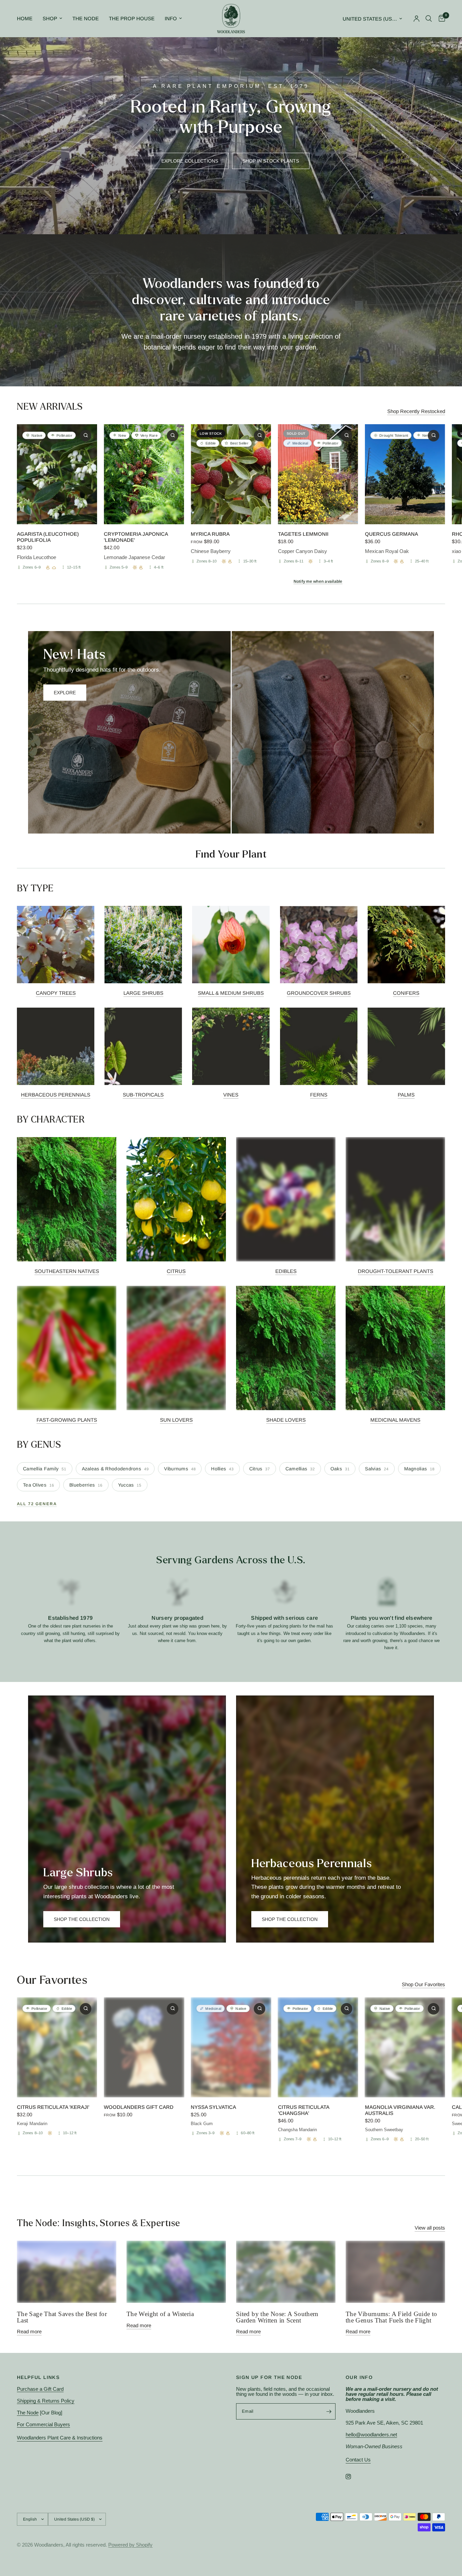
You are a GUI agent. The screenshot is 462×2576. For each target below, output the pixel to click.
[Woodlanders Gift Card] (144, 2047)
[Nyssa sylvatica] (231, 2047)
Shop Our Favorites (423, 1984)
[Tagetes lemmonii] (318, 474)
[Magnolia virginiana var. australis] (405, 2047)
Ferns (319, 1095)
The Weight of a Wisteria (160, 2314)
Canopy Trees (56, 993)
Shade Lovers (286, 1420)
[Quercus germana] (405, 474)
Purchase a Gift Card (40, 2389)
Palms (406, 1095)
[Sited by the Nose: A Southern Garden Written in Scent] (286, 2272)
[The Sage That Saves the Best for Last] (67, 2272)
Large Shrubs (143, 993)
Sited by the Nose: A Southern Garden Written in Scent (277, 2317)
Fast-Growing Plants (67, 1420)
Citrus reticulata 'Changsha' (304, 2110)
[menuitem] (27, 19)
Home (25, 18)
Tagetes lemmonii (303, 534)
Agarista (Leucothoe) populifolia (48, 537)
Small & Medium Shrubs (231, 993)
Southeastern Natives (67, 1271)
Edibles (286, 1271)
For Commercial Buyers (43, 2424)
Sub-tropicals (143, 1095)
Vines (231, 1095)
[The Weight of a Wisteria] (176, 2272)
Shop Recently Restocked (416, 411)
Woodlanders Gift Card (139, 2107)
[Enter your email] (329, 2411)
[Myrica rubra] (231, 474)
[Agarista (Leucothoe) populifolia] (57, 474)
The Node (86, 18)
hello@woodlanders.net (371, 2435)
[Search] (429, 19)
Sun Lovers (176, 1420)
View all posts (430, 2228)
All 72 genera (37, 1504)
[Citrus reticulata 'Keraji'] (57, 2047)
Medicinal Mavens (395, 1420)
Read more (29, 2331)
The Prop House (132, 18)
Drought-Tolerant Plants (396, 1271)
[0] (440, 19)
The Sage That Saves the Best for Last (62, 2317)
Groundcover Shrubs (319, 993)
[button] (190, 161)
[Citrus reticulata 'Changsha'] (318, 2047)
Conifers (406, 993)
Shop (50, 18)
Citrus (176, 1271)
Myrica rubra (210, 534)
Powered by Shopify (130, 2545)
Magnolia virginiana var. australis (400, 2110)
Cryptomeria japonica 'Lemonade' (136, 537)
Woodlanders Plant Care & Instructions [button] (60, 2438)
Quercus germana (391, 534)
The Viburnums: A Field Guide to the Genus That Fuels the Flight (391, 2317)
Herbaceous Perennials (56, 1095)
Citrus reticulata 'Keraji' (53, 2107)
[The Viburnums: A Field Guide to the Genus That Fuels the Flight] (395, 2272)
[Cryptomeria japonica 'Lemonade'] (144, 474)
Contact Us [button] (358, 2460)
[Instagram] (353, 2477)
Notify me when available (318, 582)
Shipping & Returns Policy (46, 2401)
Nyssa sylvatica (213, 2107)
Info (171, 18)
